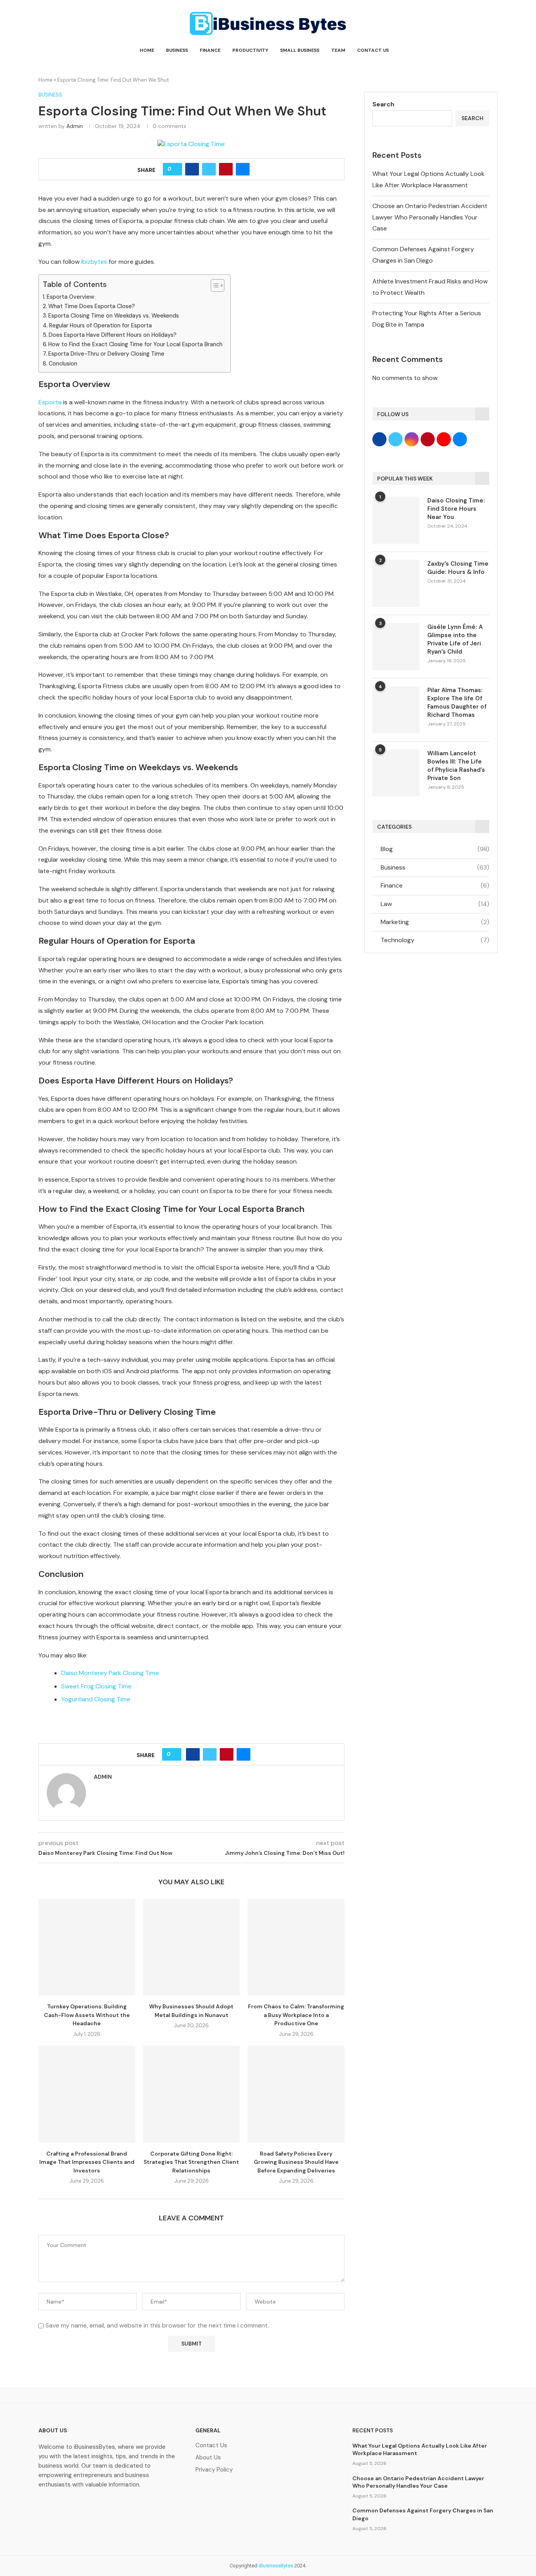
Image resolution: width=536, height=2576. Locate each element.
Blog (435, 849)
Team (338, 50)
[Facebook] (48, 2507)
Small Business (300, 50)
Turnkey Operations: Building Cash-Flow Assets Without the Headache (87, 2015)
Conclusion (63, 364)
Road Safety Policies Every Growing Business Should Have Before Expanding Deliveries (296, 2162)
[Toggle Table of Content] (214, 285)
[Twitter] (73, 2507)
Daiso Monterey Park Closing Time (110, 1673)
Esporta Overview (70, 297)
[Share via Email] (243, 169)
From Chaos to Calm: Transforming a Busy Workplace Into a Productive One (296, 2015)
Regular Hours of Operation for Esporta (100, 325)
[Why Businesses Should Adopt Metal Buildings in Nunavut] (192, 1947)
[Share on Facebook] (192, 169)
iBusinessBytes (276, 2566)
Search (383, 104)
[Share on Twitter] (209, 169)
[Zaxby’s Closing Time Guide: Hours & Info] (396, 583)
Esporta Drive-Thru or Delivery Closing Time (106, 354)
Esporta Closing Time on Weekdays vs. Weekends (114, 316)
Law (435, 904)
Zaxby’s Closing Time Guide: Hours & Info (458, 568)
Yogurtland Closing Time (96, 1699)
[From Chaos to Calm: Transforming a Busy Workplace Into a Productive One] (296, 1947)
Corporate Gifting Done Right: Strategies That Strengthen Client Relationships (191, 2162)
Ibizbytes (94, 262)
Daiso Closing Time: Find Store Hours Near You (456, 509)
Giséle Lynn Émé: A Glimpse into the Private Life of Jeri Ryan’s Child (455, 639)
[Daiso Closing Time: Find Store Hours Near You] (396, 520)
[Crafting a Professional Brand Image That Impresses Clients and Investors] (87, 2094)
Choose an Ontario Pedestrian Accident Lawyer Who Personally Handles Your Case (430, 217)
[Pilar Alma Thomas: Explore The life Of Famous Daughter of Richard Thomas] (396, 710)
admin (75, 126)
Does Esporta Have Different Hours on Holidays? (113, 335)
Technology (435, 940)
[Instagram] (98, 2507)
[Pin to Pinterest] (226, 169)
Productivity (250, 50)
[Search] (494, 50)
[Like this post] (175, 169)
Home (147, 50)
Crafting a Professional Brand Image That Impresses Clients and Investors (87, 2162)
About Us (208, 2458)
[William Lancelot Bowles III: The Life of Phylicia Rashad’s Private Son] (396, 773)
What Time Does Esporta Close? (92, 306)
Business (177, 50)
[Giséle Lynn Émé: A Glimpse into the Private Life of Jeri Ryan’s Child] (396, 647)
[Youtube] (124, 2507)
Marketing (435, 922)
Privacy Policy (214, 2470)
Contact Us (373, 50)
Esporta (50, 402)
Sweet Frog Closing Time (96, 1686)
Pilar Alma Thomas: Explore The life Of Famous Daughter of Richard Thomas (457, 702)
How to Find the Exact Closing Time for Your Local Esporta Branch (135, 344)
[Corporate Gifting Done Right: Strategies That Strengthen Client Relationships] (192, 2094)
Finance (210, 50)
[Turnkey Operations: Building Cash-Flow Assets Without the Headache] (87, 1947)
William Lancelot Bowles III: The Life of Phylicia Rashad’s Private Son (456, 766)
